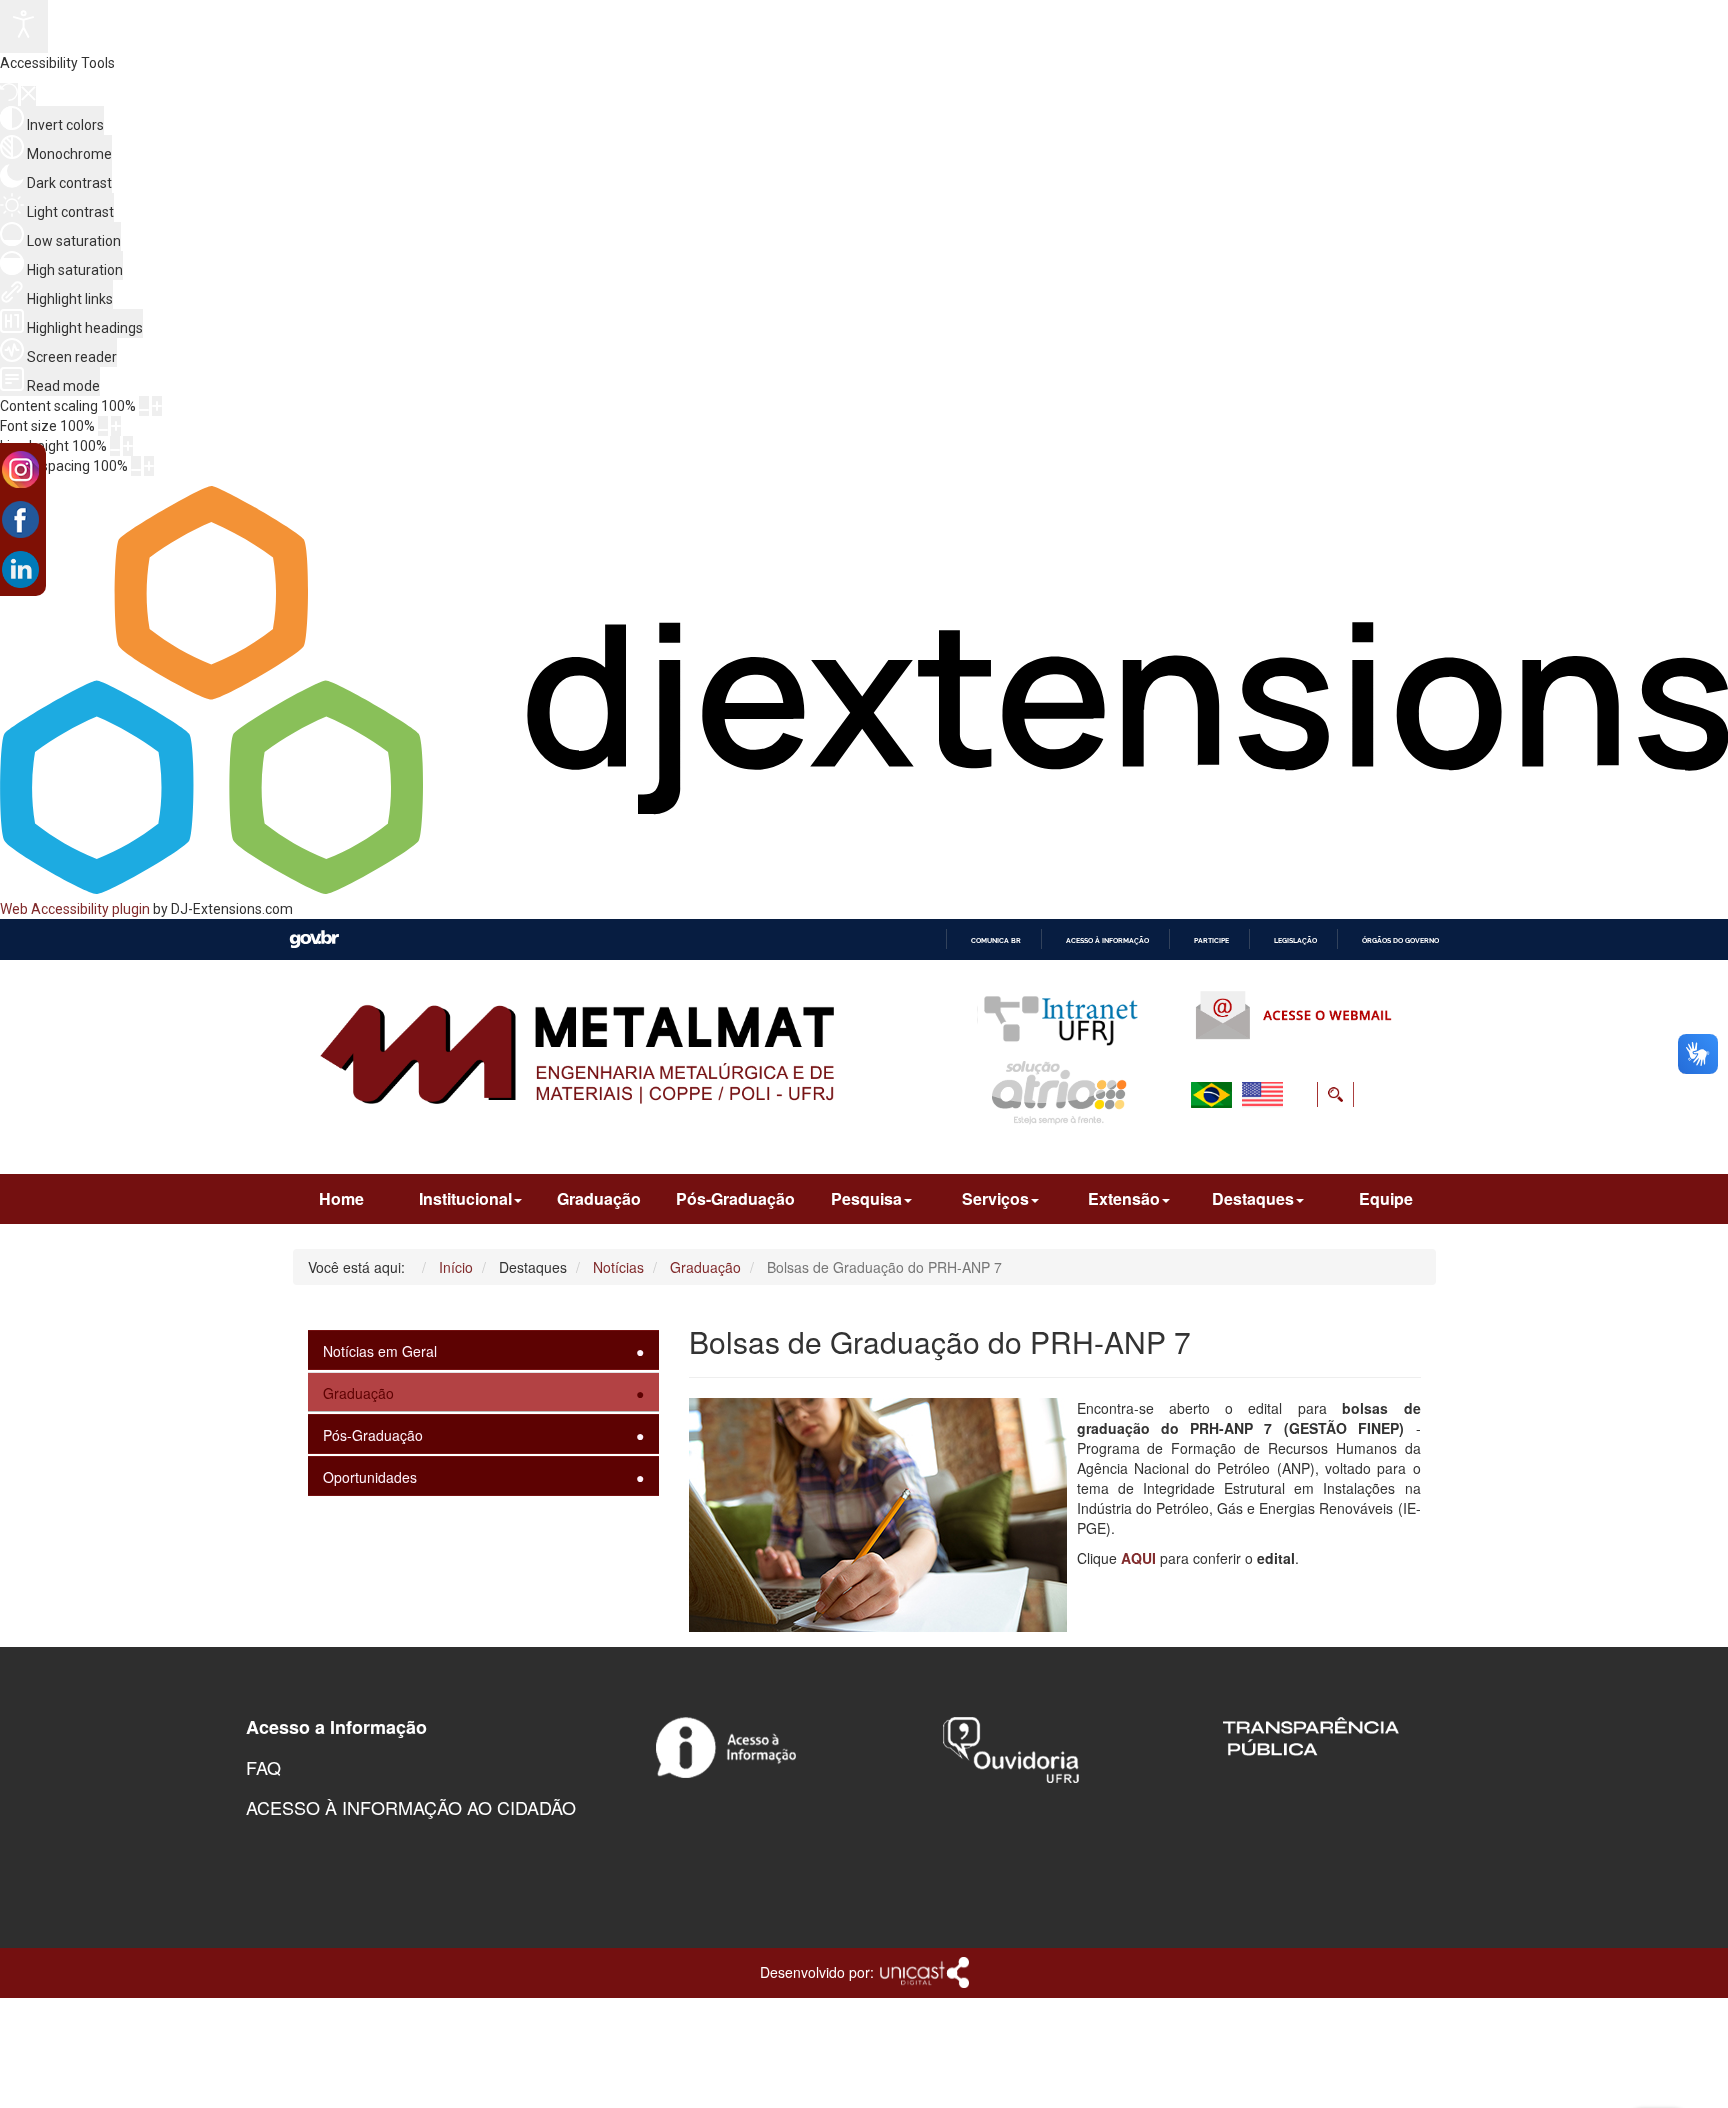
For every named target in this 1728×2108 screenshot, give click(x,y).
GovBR (314, 939)
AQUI (1138, 1558)
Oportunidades (370, 1477)
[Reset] (9, 94)
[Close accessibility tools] (28, 96)
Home (341, 1198)
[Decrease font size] (103, 426)
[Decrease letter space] (136, 466)
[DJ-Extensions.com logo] (864, 889)
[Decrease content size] (144, 406)
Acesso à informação (1107, 940)
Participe (1211, 940)
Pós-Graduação (735, 1198)
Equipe (1386, 1198)
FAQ (263, 1767)
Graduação (599, 1198)
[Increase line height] (128, 446)
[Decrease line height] (115, 446)
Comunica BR (996, 940)
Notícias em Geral (380, 1351)
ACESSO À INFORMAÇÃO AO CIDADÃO (411, 1807)
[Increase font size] (116, 426)
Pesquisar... (1211, 1143)
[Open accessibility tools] (24, 26)
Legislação (1295, 940)
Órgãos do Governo (1400, 940)
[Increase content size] (157, 406)
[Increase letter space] (149, 466)
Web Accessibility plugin (75, 909)
